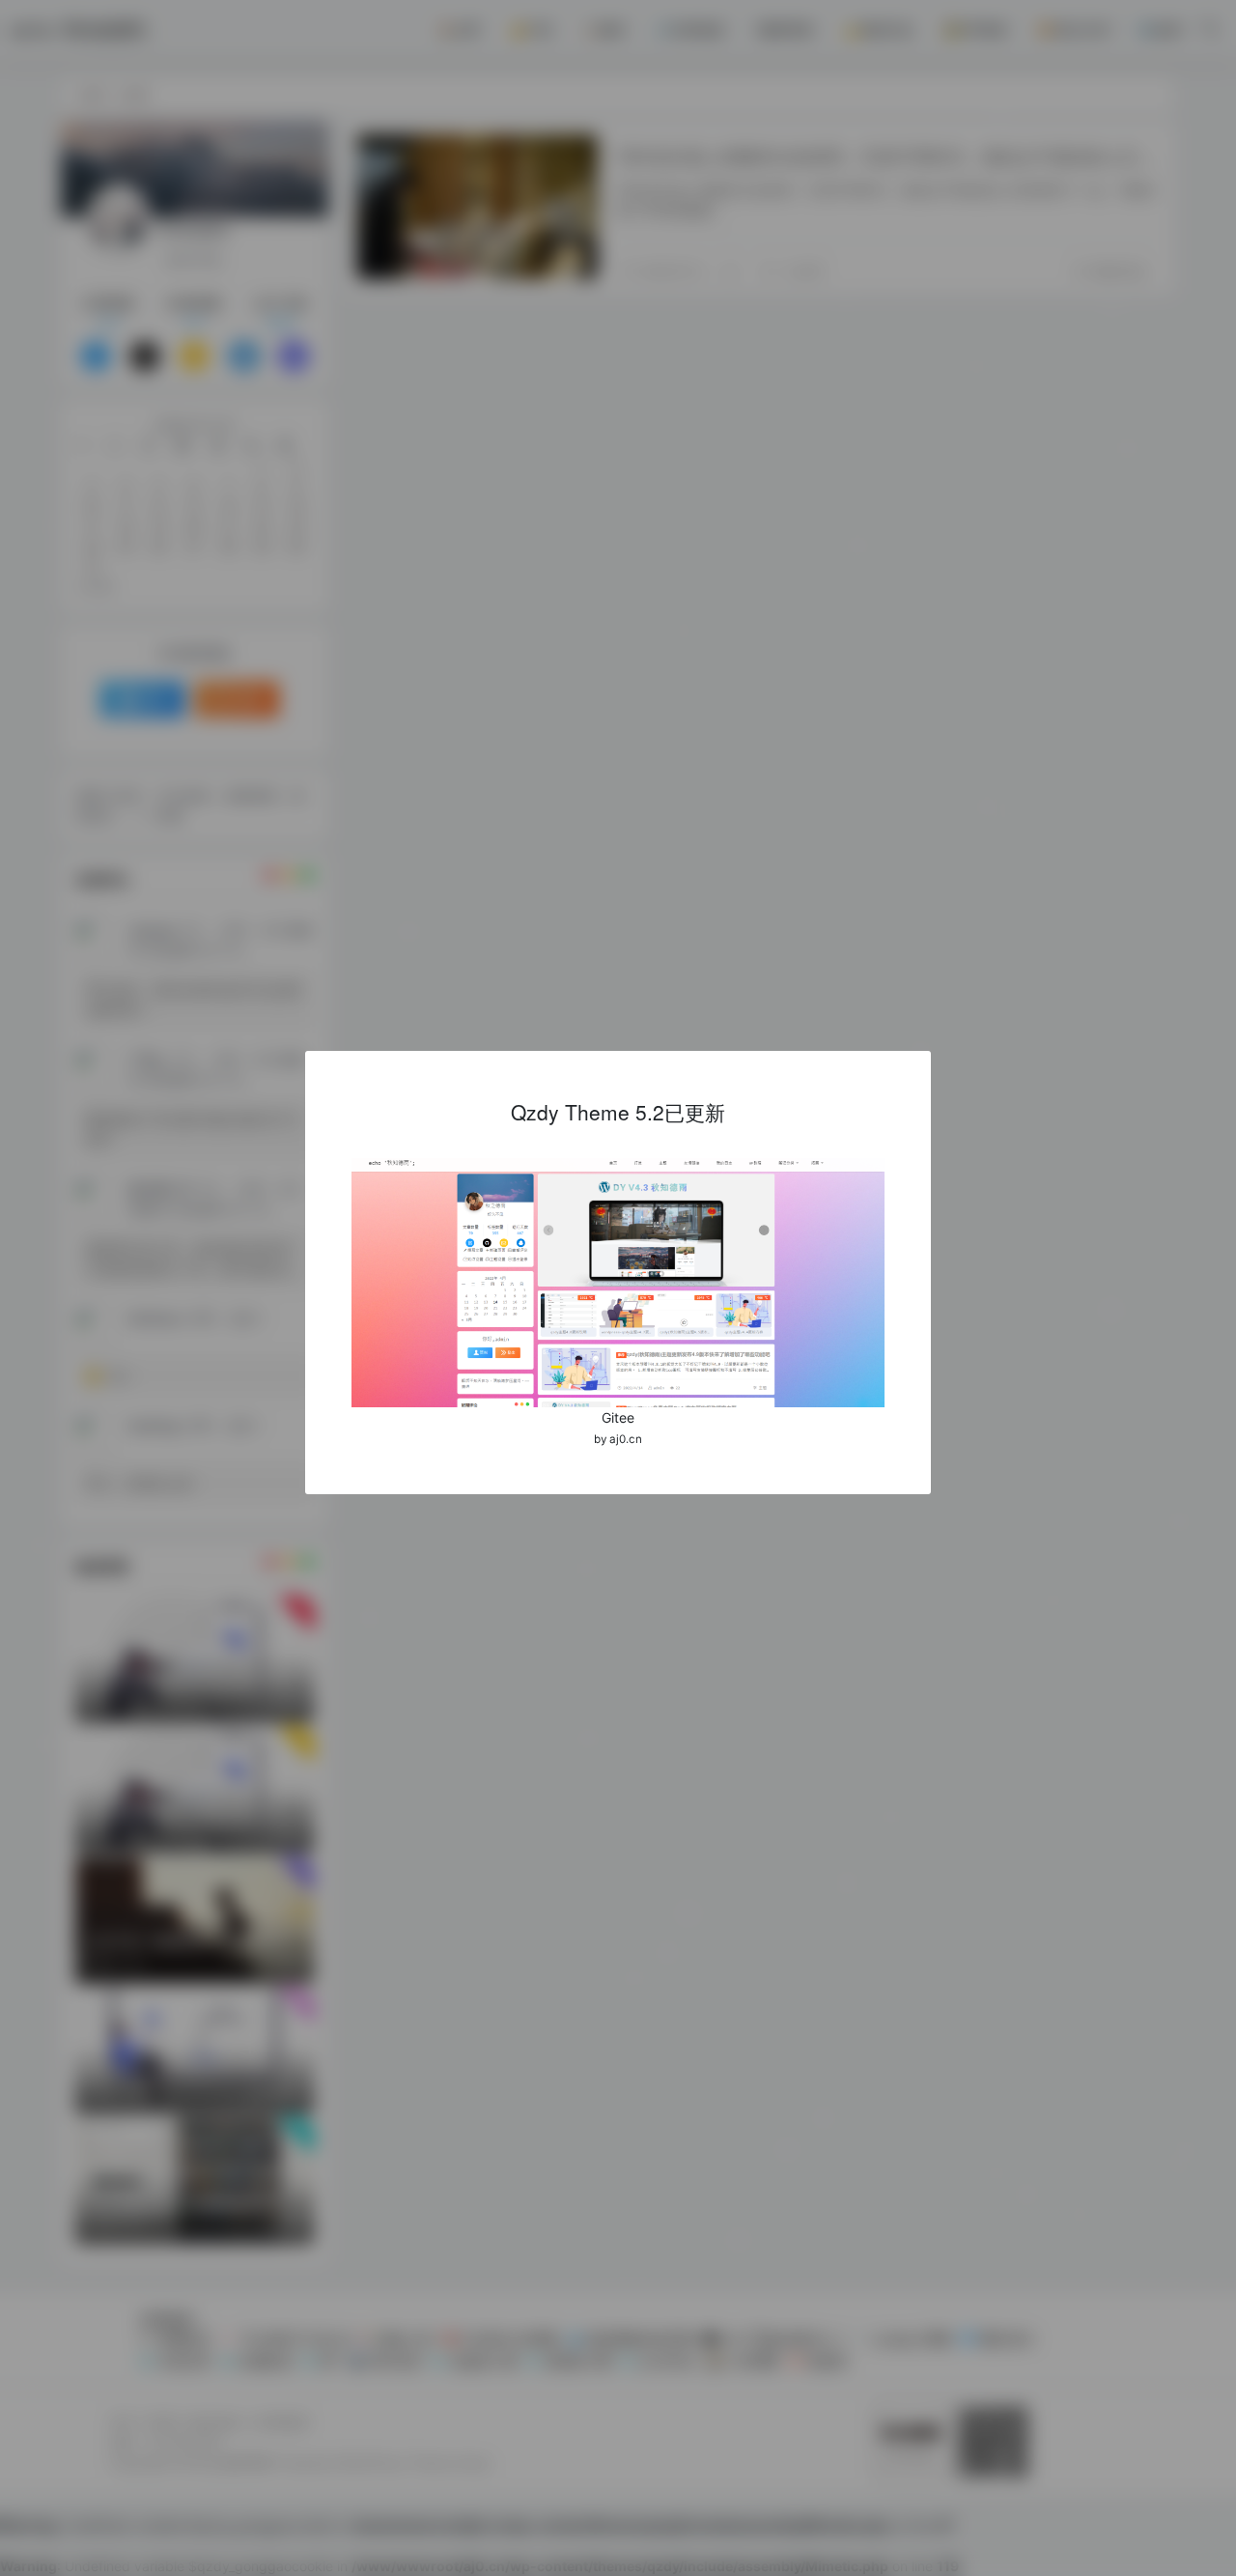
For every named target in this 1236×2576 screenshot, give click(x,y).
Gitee (618, 1417)
